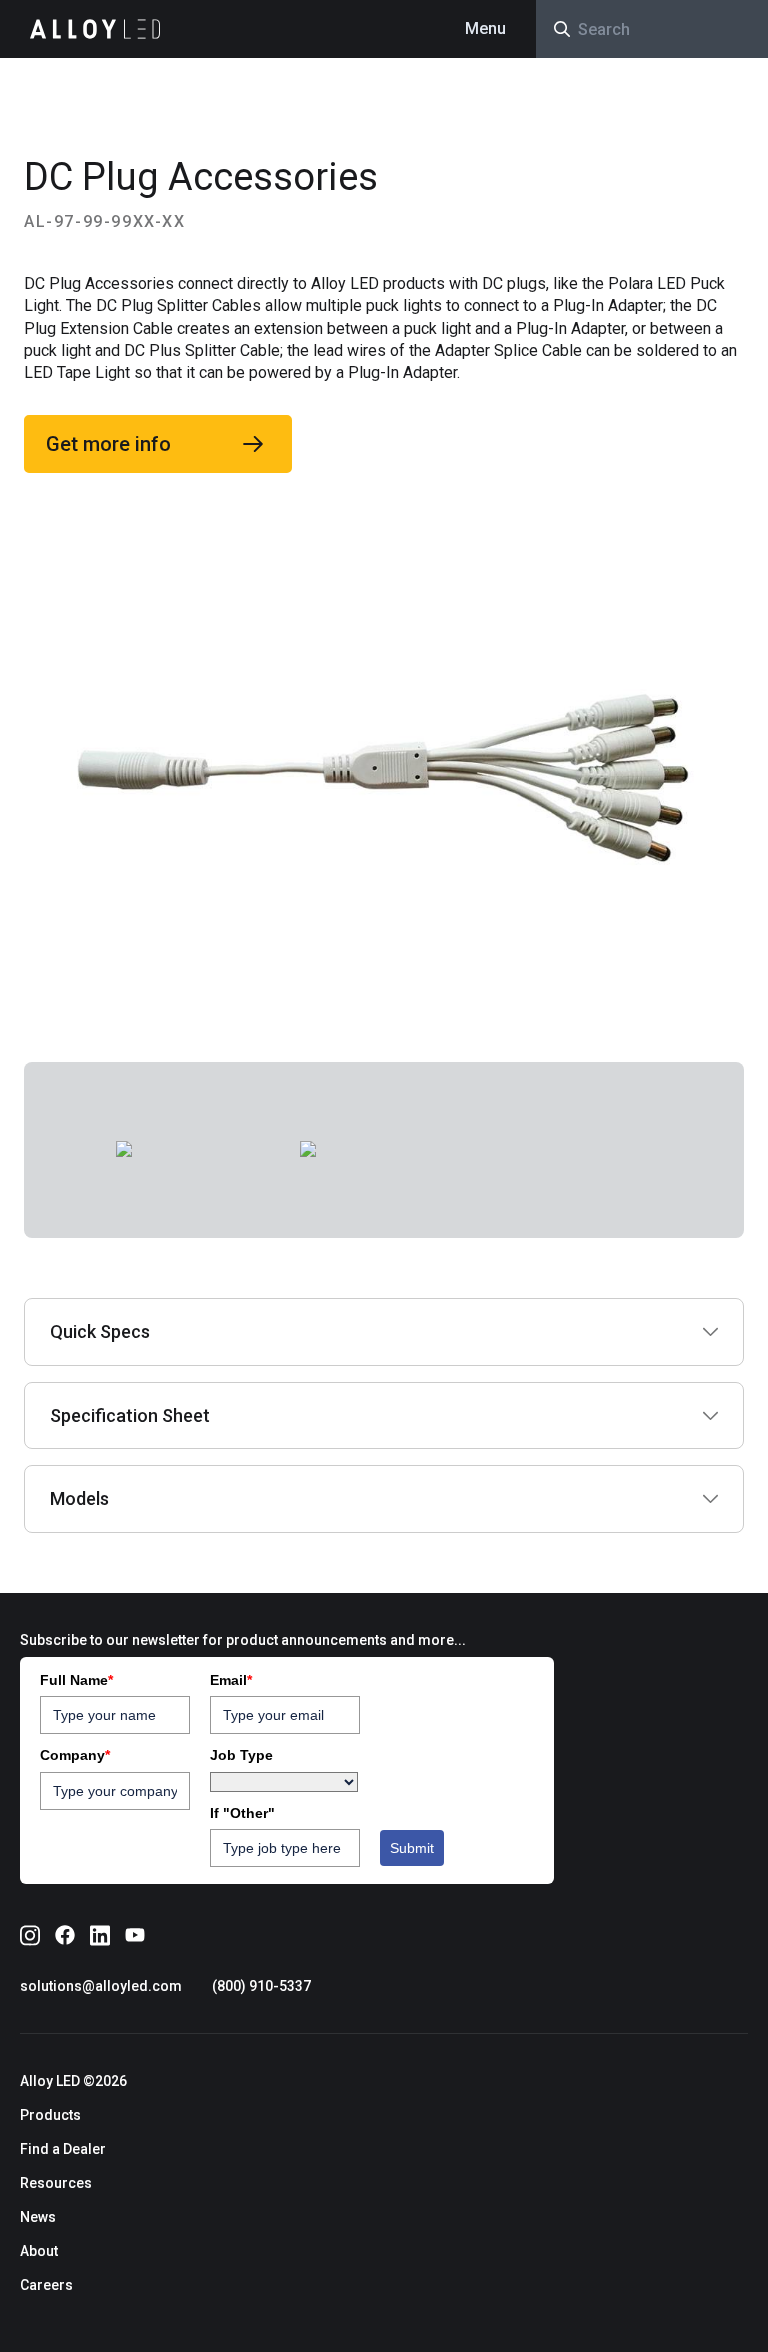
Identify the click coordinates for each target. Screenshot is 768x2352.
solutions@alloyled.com (101, 1986)
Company (75, 1755)
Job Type (241, 1755)
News (38, 2217)
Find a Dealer (63, 2149)
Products (50, 2115)
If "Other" (242, 1813)
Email (231, 1680)
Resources (56, 2183)
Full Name (76, 1680)
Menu (485, 28)
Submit (412, 1848)
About (39, 2251)
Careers (46, 2285)
